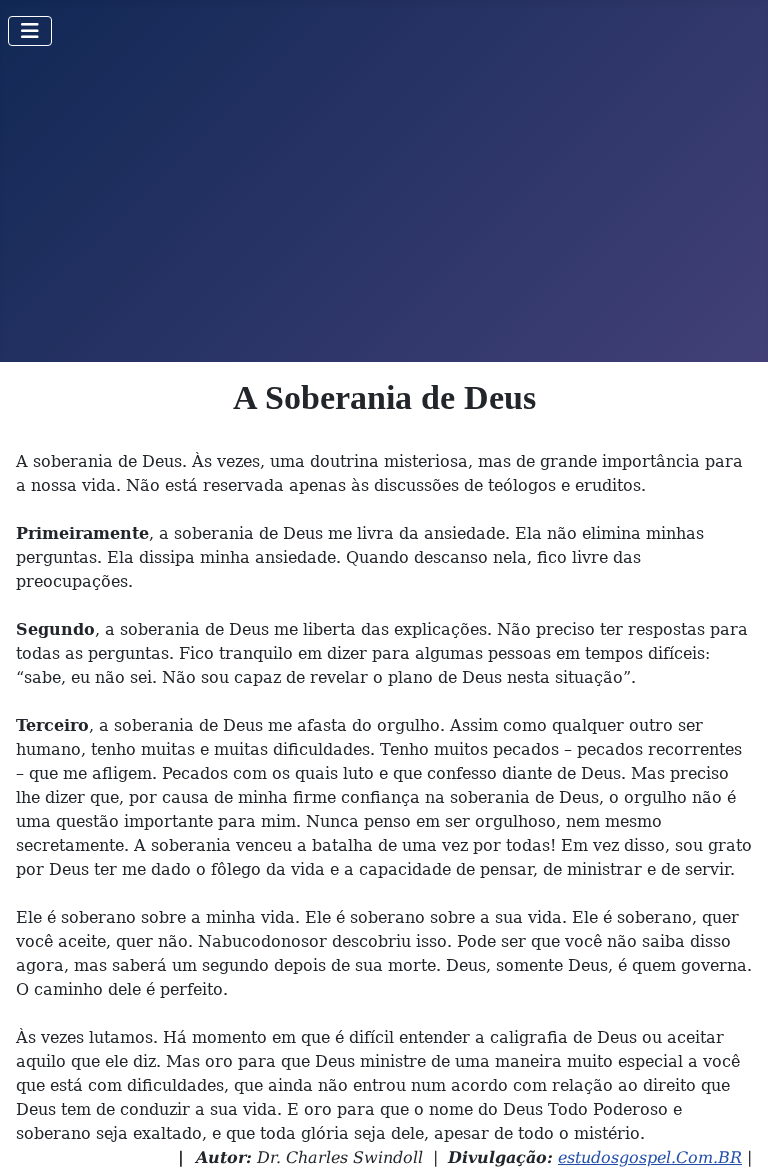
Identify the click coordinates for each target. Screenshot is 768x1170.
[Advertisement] (384, 212)
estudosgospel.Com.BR (650, 1157)
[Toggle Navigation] (30, 31)
